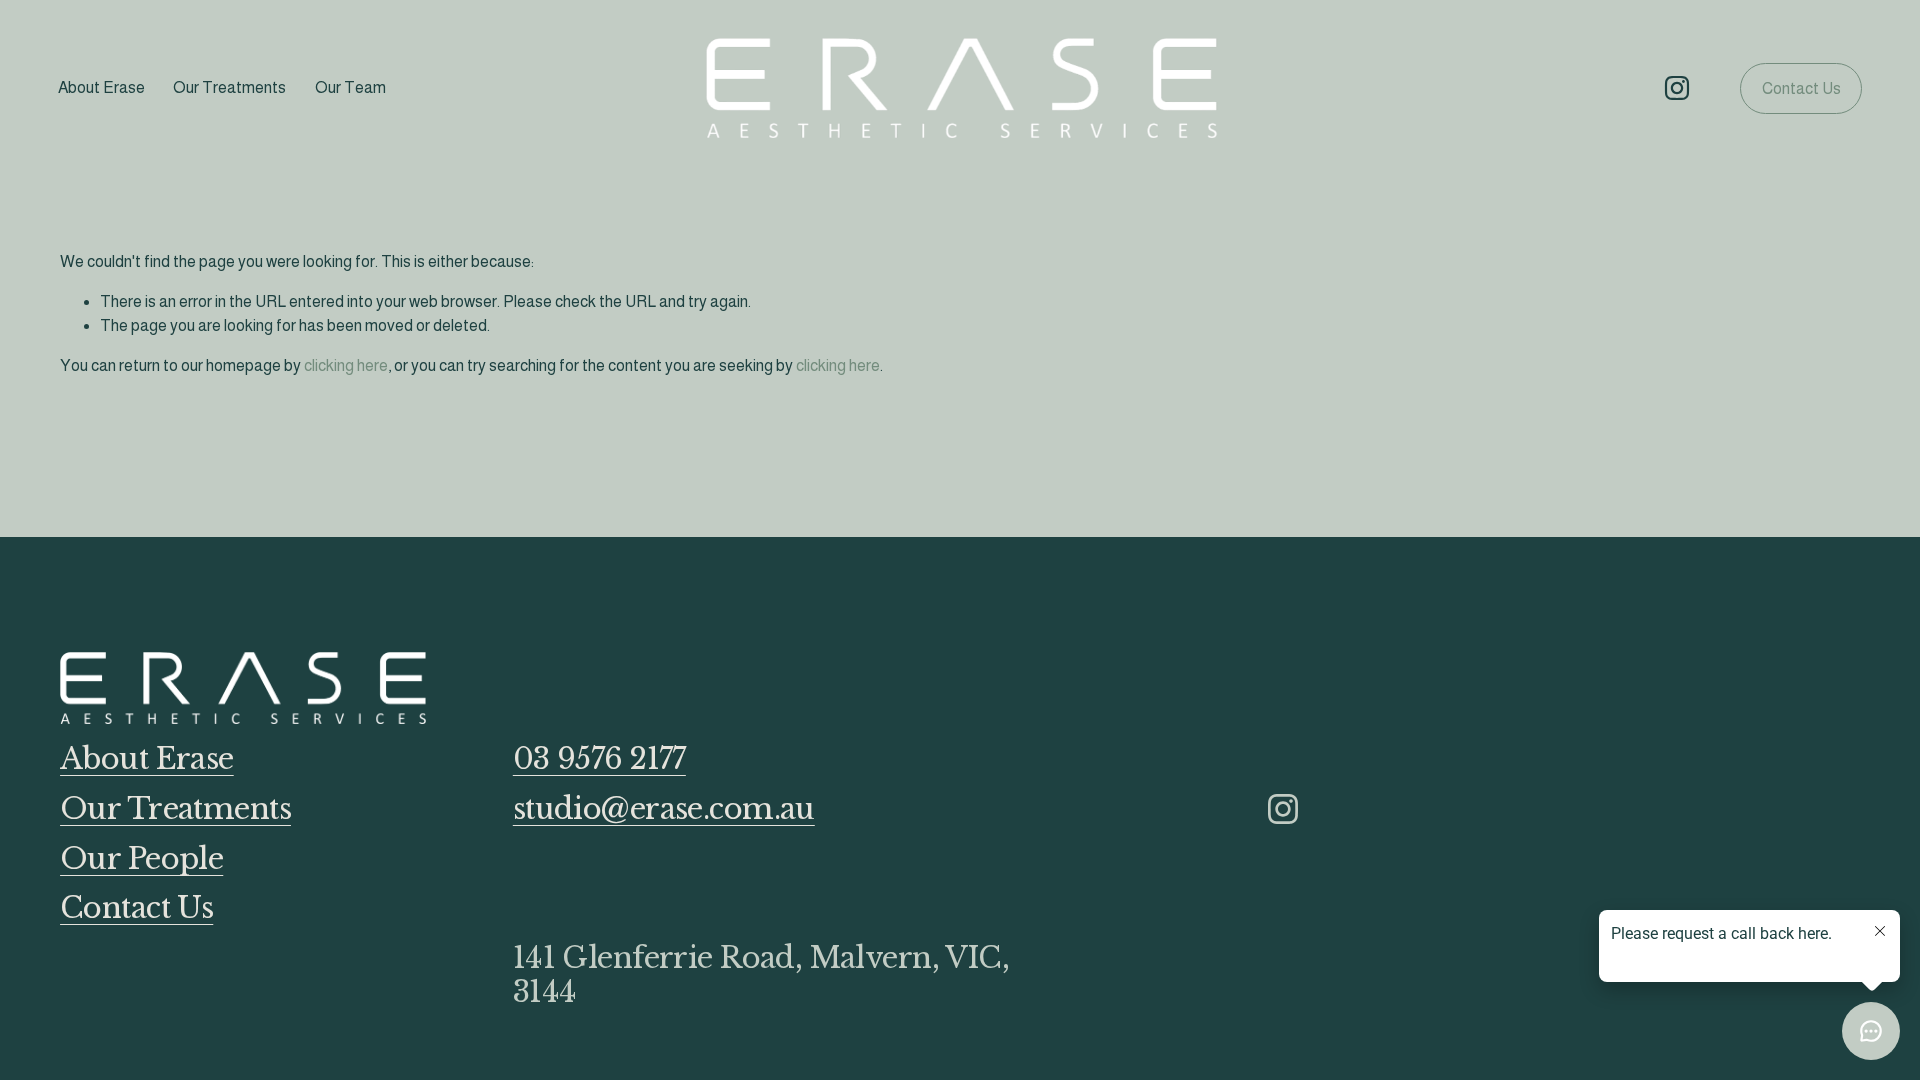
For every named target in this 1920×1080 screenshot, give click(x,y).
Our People (141, 860)
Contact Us (1801, 88)
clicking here (346, 365)
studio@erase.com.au (664, 810)
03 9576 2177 (599, 760)
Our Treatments (229, 87)
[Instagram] (1677, 88)
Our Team (350, 87)
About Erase (101, 87)
